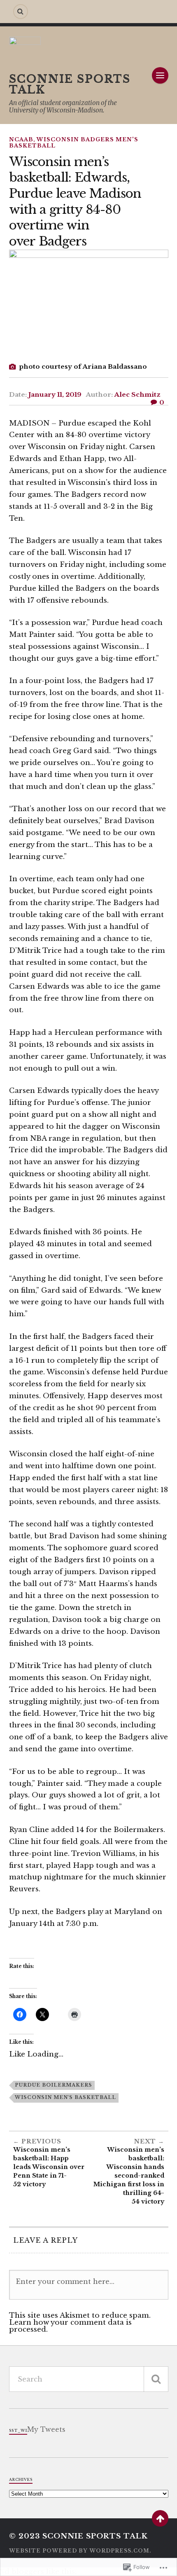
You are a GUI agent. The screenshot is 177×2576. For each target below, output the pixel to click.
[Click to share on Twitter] (42, 2014)
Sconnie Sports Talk (70, 84)
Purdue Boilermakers (54, 2085)
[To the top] (160, 2518)
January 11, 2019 (55, 394)
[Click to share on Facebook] (20, 2014)
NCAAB (21, 139)
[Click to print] (75, 2014)
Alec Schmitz (137, 394)
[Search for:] (89, 2379)
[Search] (21, 12)
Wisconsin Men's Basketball (65, 2097)
